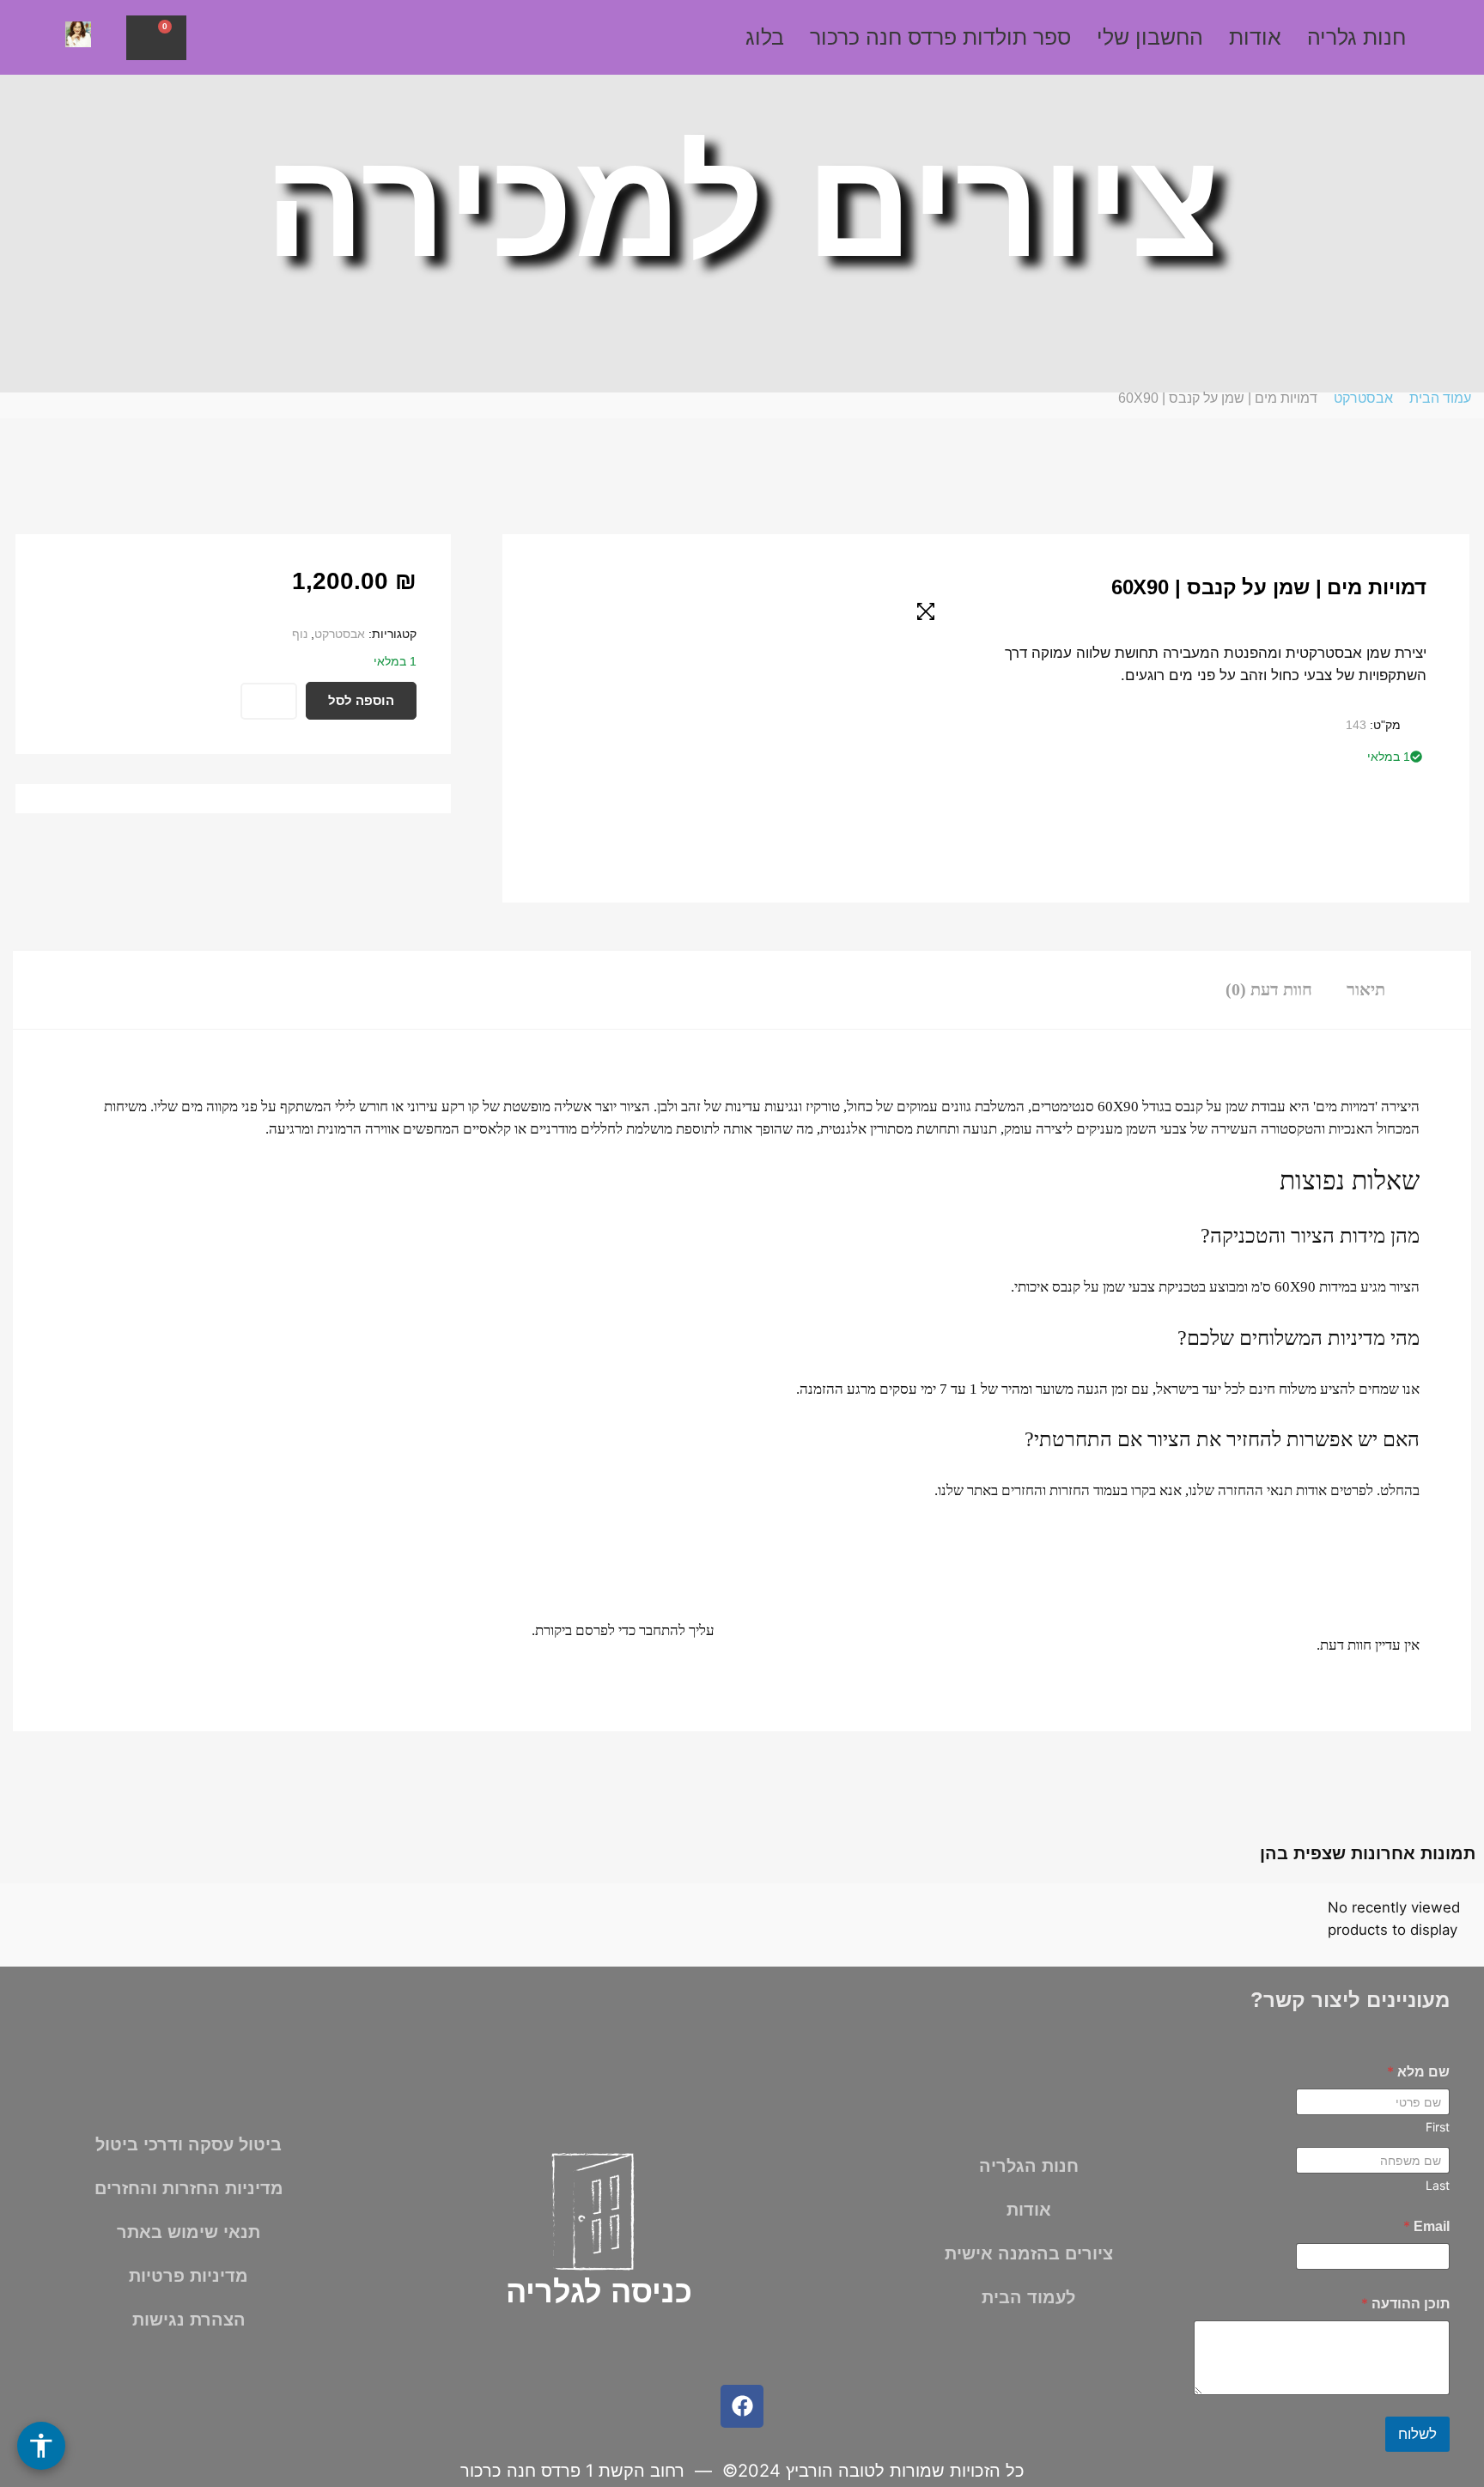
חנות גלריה (1356, 37)
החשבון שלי (1150, 37)
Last (1438, 2185)
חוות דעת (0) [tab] (1269, 989)
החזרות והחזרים (1046, 1490)
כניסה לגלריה (599, 2292)
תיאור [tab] (1366, 989)
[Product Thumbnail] (926, 611)
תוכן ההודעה (1405, 2304)
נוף (300, 634)
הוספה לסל (361, 700)
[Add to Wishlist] (269, 701)
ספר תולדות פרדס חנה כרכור (940, 37)
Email (1426, 2226)
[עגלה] (156, 38)
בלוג (765, 37)
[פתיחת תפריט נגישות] (41, 2446)
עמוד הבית (1440, 398)
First (1438, 2127)
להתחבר (662, 1630)
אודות (1255, 37)
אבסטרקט (1363, 398)
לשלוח (1417, 2434)
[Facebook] (742, 2406)
